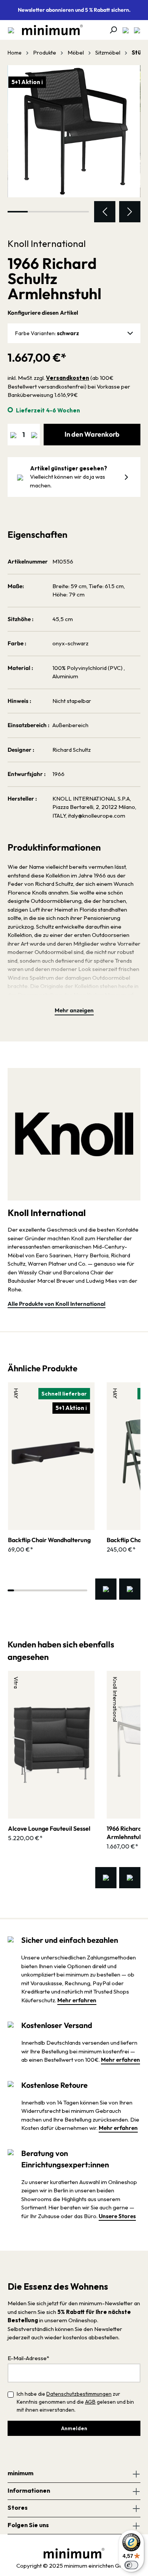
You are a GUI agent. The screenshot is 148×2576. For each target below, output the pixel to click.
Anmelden (74, 2428)
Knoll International (47, 244)
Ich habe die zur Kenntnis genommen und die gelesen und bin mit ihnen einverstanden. (75, 2402)
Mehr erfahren (77, 2000)
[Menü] (11, 30)
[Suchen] (111, 30)
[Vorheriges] (105, 212)
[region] (74, 144)
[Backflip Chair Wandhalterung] (51, 1456)
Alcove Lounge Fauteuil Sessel (49, 1828)
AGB (90, 2402)
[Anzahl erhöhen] (34, 435)
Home (15, 53)
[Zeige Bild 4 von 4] (78, 212)
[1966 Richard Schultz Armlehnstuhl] (74, 131)
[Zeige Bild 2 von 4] (38, 212)
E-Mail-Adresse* (28, 2358)
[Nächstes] (130, 212)
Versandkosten (68, 378)
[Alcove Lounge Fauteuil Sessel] (51, 1745)
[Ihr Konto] (123, 30)
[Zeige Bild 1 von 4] (18, 212)
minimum (20, 2473)
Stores (18, 2507)
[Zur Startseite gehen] (49, 30)
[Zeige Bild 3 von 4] (58, 212)
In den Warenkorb (92, 434)
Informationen (29, 2490)
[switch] (131, 2565)
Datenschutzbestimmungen (79, 2394)
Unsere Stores (117, 2216)
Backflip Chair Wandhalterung (49, 1540)
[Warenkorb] (135, 30)
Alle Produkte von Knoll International (57, 1304)
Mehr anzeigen (74, 1010)
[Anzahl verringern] (13, 435)
